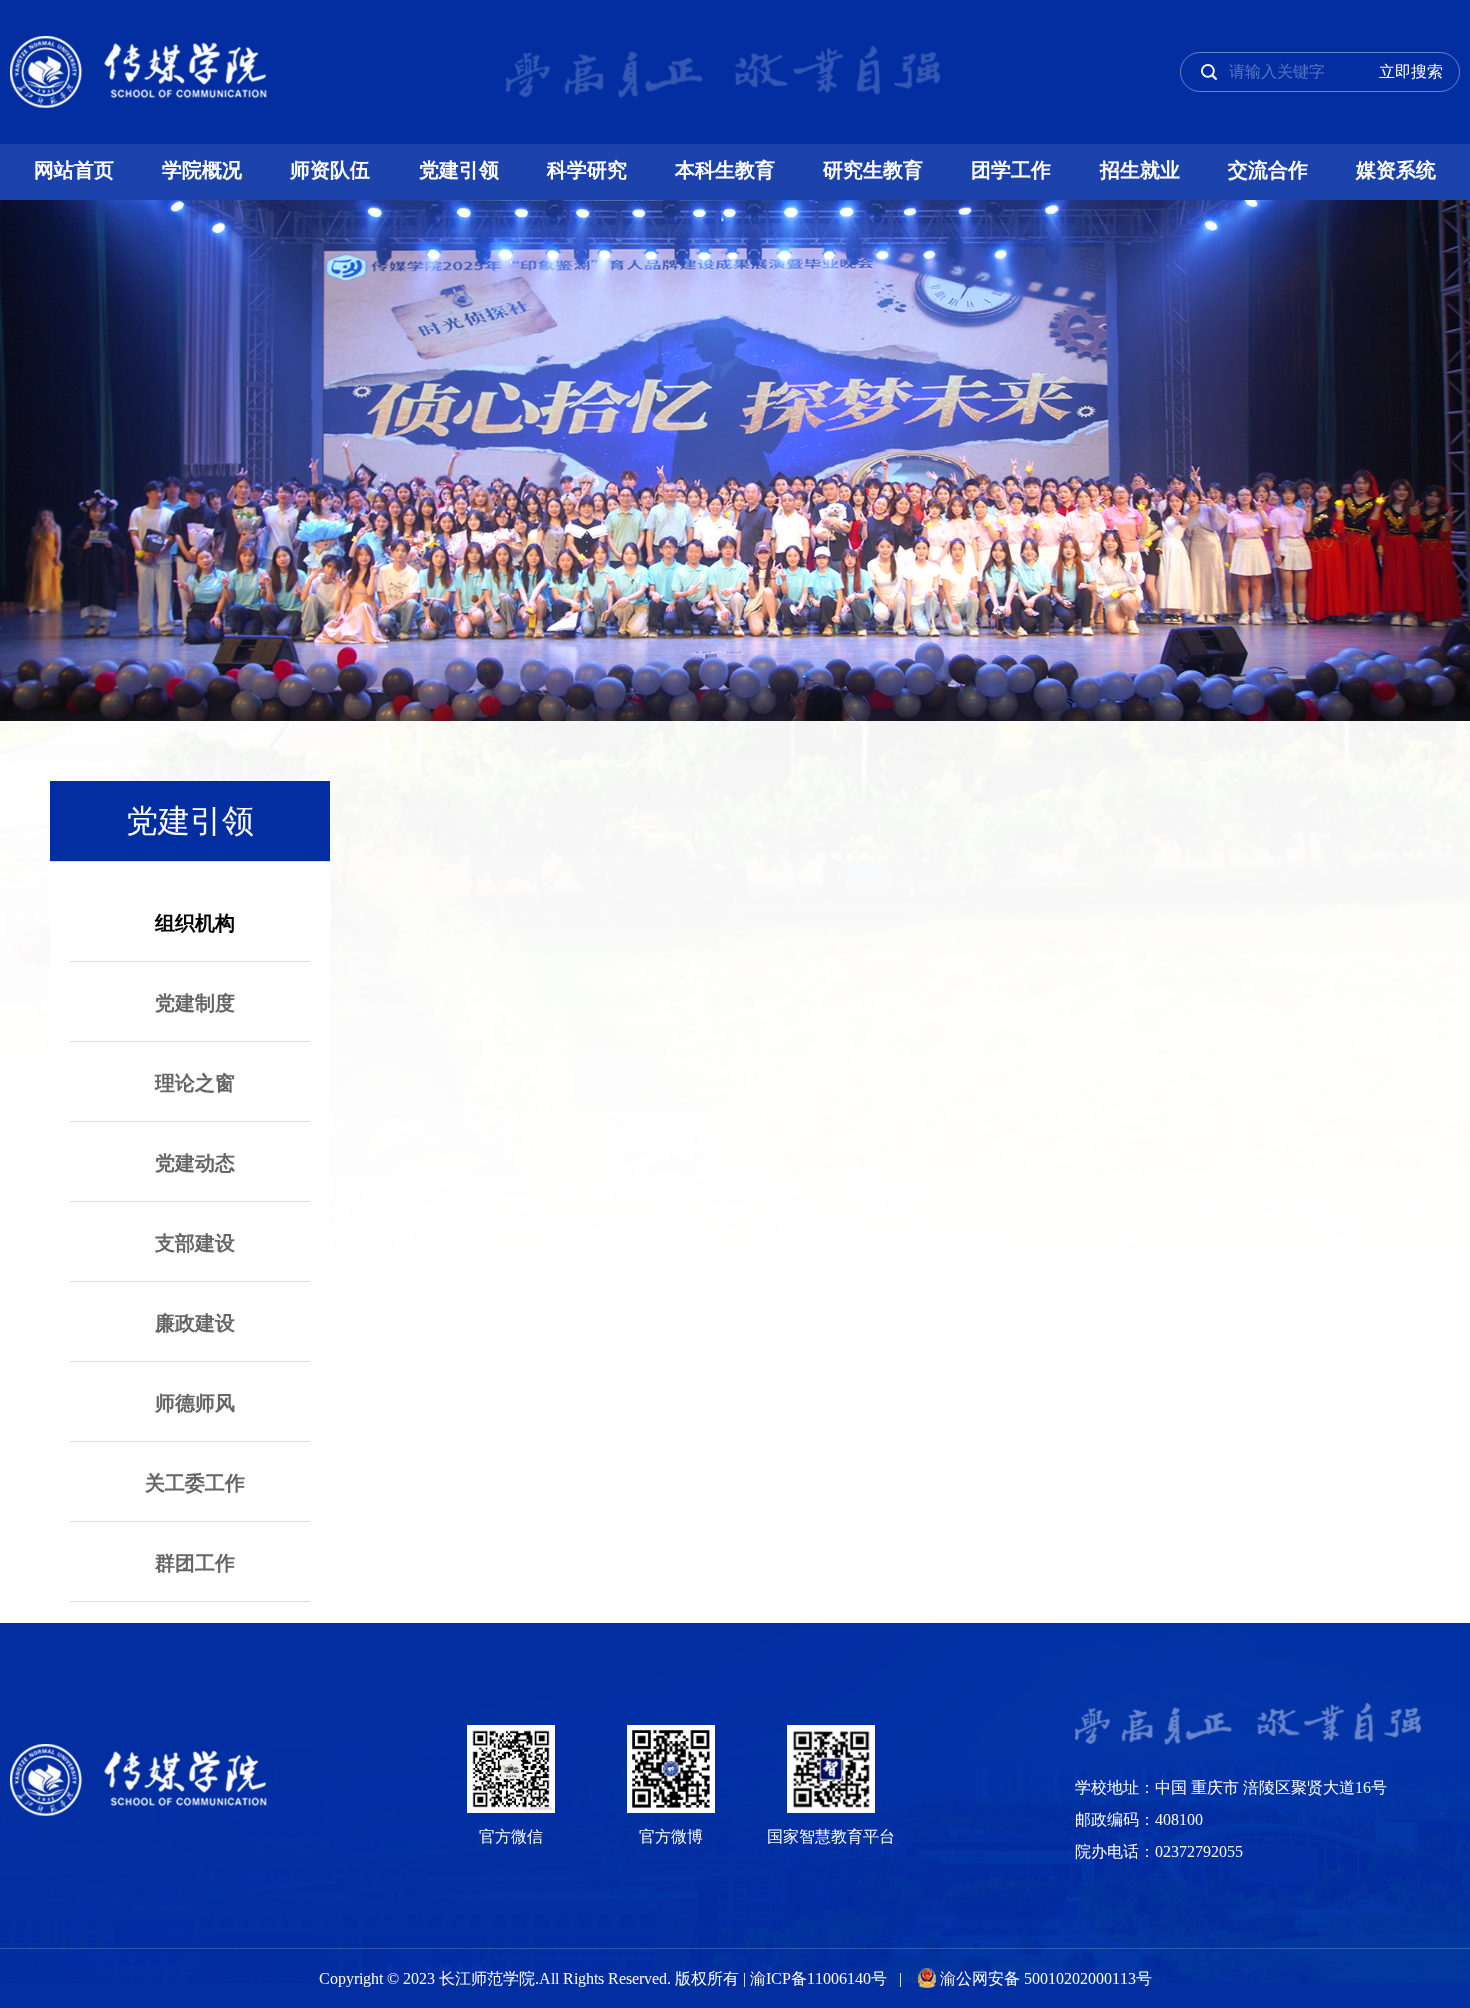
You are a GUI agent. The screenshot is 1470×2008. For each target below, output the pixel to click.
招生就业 (1140, 170)
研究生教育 (873, 170)
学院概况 (202, 170)
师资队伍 (330, 170)
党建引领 (459, 170)
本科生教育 (725, 170)
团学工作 (1011, 170)
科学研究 (587, 170)
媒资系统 (1396, 170)
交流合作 (1268, 170)
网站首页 (74, 170)
